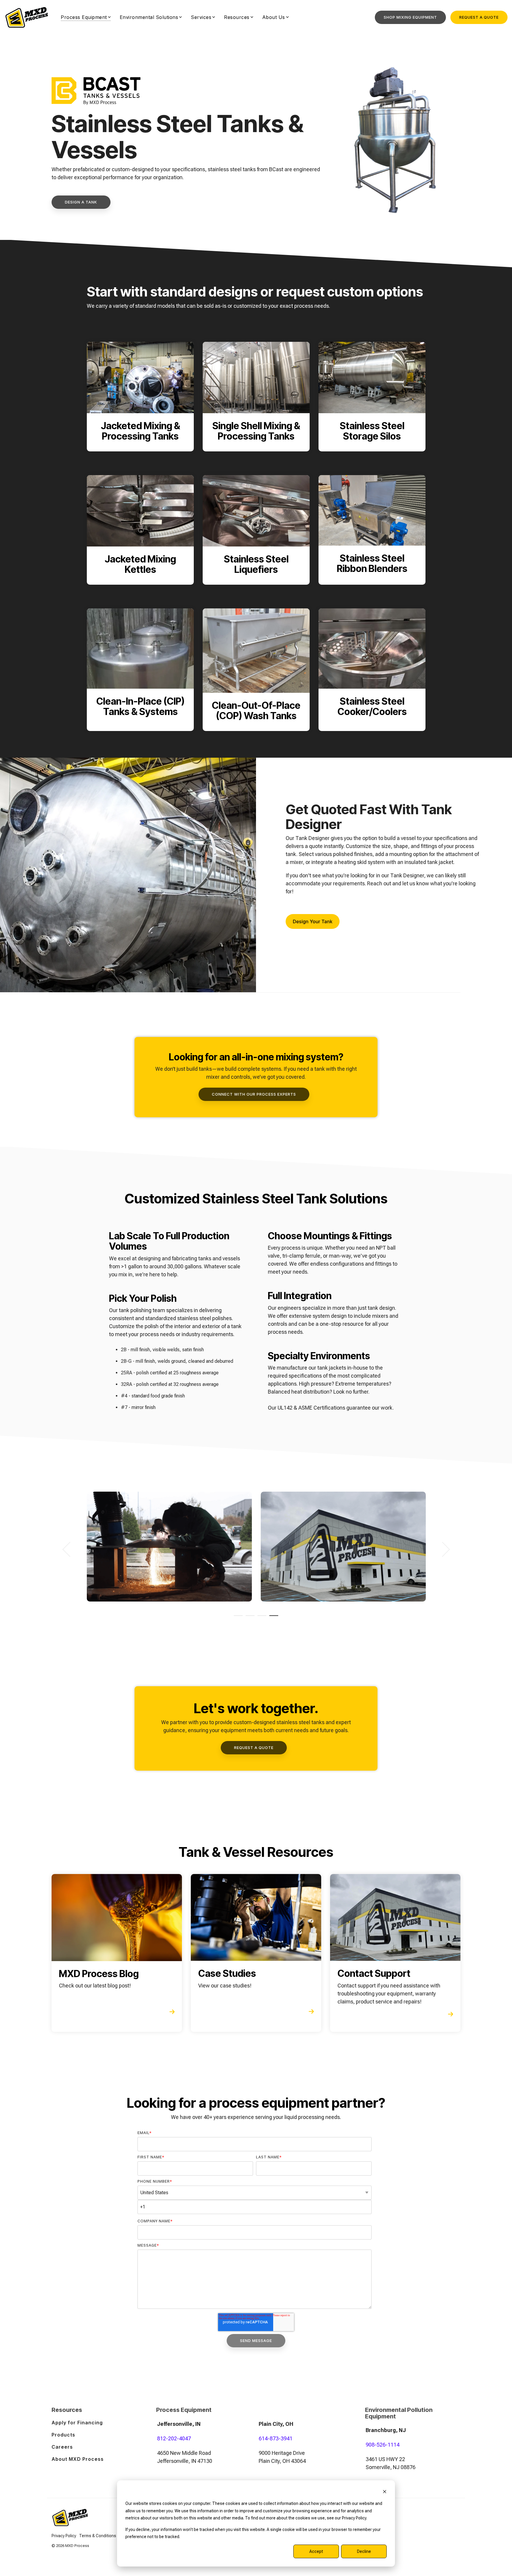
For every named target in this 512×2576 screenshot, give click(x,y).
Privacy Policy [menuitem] (64, 2536)
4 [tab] (272, 1618)
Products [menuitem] (63, 2435)
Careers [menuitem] (62, 2447)
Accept (316, 2551)
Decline (364, 2551)
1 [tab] (237, 1618)
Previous (70, 1550)
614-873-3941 (276, 2438)
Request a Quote (479, 17)
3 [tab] (260, 1618)
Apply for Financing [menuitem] (77, 2423)
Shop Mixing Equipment (410, 17)
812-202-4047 (174, 2438)
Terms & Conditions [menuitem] (98, 2536)
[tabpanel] (169, 1547)
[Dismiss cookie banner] (385, 2492)
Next (442, 1550)
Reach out (379, 883)
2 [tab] (249, 1618)
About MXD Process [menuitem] (78, 2459)
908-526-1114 (383, 2445)
